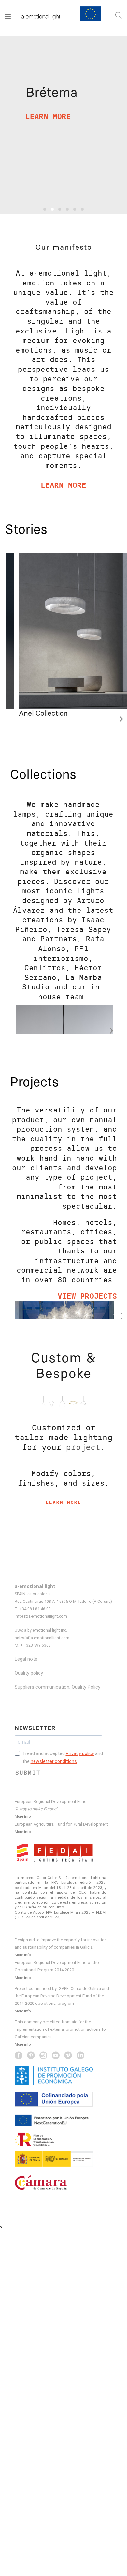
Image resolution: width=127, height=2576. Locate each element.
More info (23, 1816)
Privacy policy (80, 1753)
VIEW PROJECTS (87, 1296)
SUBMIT (28, 1773)
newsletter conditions (54, 1761)
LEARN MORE (48, 116)
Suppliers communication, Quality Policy (57, 1687)
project (83, 1447)
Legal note (26, 1659)
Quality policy (29, 1673)
